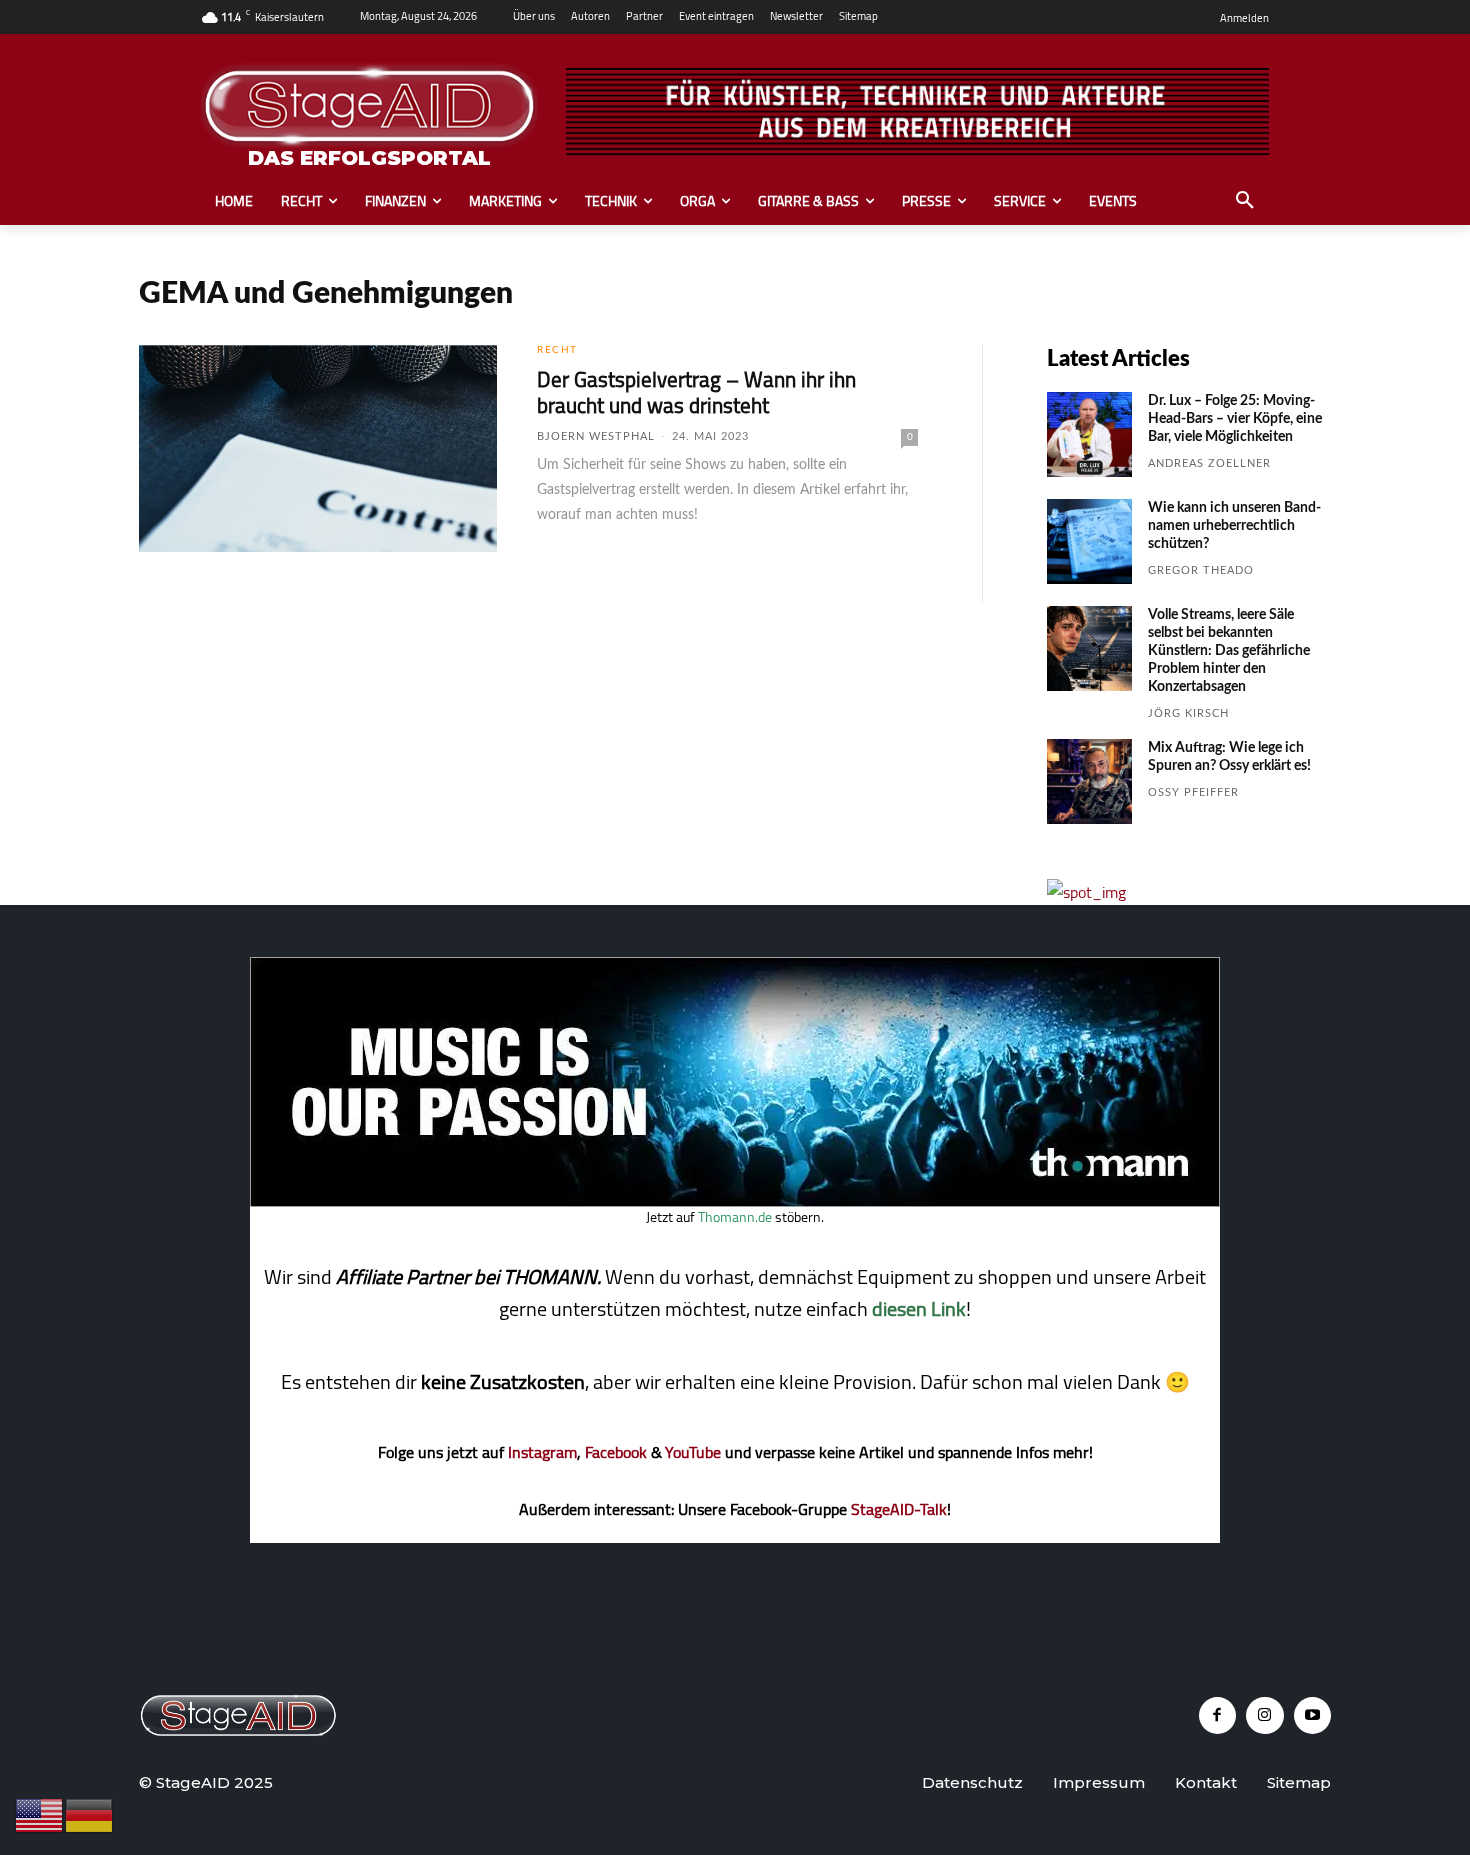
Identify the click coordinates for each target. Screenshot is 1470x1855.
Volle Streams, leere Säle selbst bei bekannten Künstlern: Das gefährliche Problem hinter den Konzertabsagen (1229, 651)
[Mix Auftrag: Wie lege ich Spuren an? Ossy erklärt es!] (1089, 781)
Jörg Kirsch (1188, 713)
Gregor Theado (1201, 570)
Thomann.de (735, 1217)
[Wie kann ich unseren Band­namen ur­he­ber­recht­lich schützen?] (1089, 541)
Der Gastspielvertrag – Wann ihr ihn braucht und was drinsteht (696, 392)
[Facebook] (1218, 1716)
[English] (40, 1814)
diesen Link (919, 1308)
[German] (90, 1814)
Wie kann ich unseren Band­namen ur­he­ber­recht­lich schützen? (1234, 526)
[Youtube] (1313, 1716)
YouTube (693, 1452)
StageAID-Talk (899, 1509)
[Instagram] (1265, 1716)
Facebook (616, 1452)
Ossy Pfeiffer (1193, 792)
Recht (557, 350)
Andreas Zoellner (1209, 463)
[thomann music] (735, 1201)
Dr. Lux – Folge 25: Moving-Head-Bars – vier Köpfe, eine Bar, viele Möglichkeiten (1235, 419)
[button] (1245, 201)
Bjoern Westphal (596, 436)
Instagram (542, 1452)
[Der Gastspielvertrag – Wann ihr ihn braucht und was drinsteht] (318, 449)
